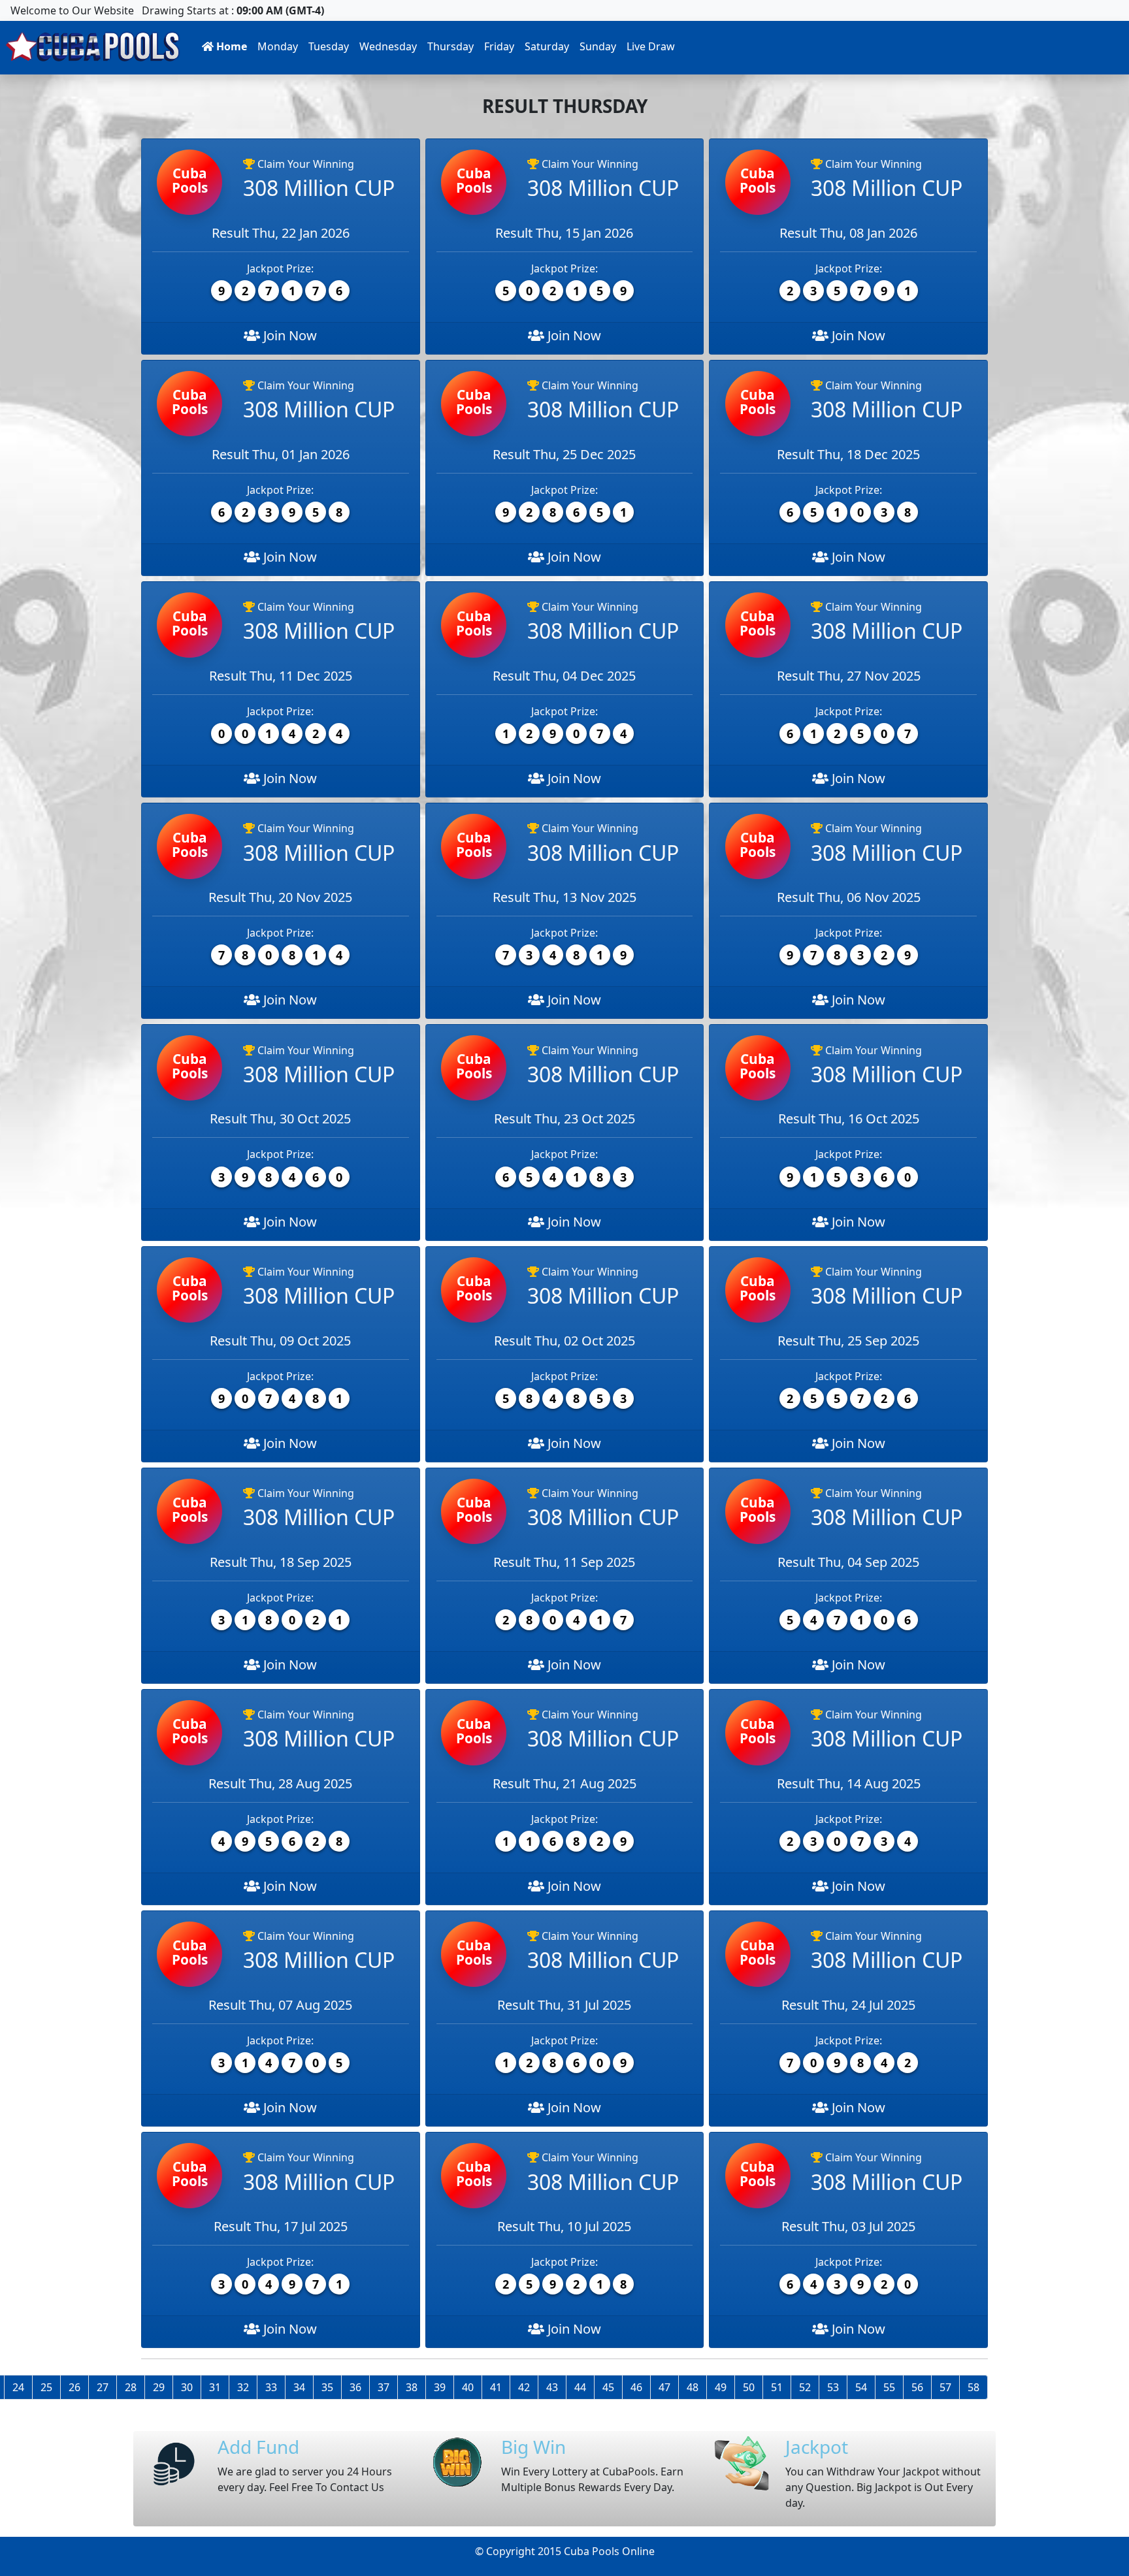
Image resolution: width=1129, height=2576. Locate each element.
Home (230, 46)
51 (777, 2387)
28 (131, 2387)
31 (215, 2387)
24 (18, 2387)
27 (103, 2387)
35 (327, 2387)
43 (552, 2387)
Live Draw (651, 46)
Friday (499, 46)
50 (749, 2387)
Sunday (598, 46)
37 (384, 2387)
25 (46, 2387)
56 (917, 2387)
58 (974, 2387)
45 (608, 2387)
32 (243, 2387)
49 (721, 2387)
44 (580, 2387)
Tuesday (329, 46)
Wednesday (388, 46)
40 (468, 2387)
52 (805, 2387)
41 (496, 2387)
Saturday (547, 46)
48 (693, 2387)
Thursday (450, 46)
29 (159, 2387)
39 (440, 2387)
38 (412, 2387)
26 (74, 2387)
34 (299, 2387)
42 (524, 2387)
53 (833, 2387)
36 (355, 2387)
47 (664, 2387)
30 (187, 2387)
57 (945, 2387)
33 (271, 2387)
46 (636, 2387)
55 (889, 2387)
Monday (278, 46)
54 (861, 2387)
